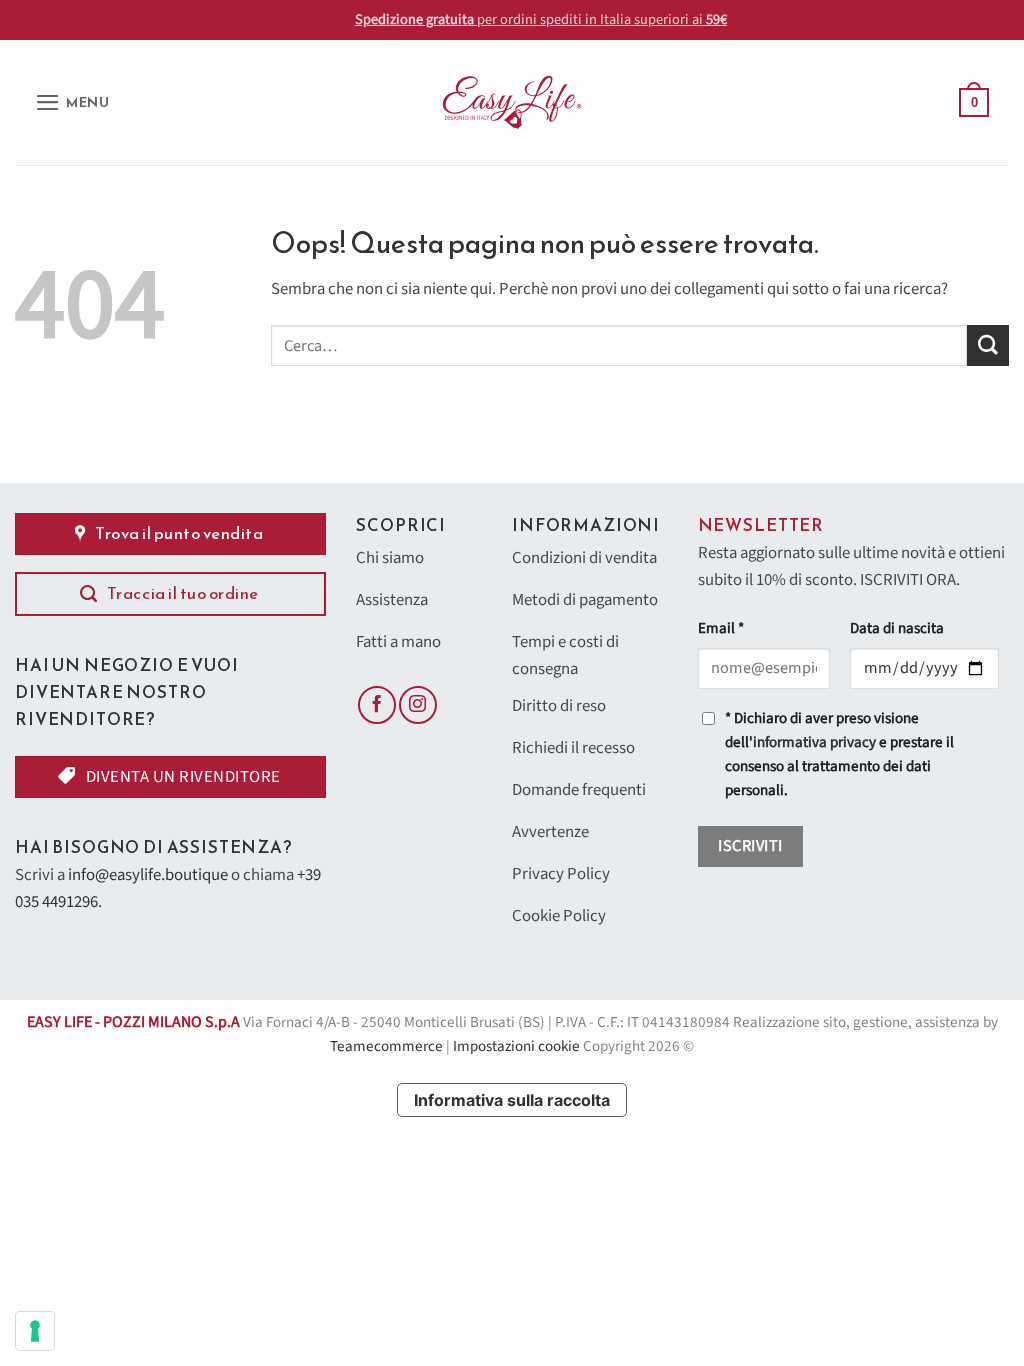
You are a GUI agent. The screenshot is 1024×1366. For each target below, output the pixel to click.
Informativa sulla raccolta (512, 1100)
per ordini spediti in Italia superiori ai (513, 19)
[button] (72, 102)
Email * (721, 628)
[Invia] (988, 345)
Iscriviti (750, 846)
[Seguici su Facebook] (377, 705)
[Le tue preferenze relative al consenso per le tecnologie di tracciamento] (35, 1331)
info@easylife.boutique (148, 875)
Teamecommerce (386, 1046)
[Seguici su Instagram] (418, 705)
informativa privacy (814, 742)
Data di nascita (897, 628)
